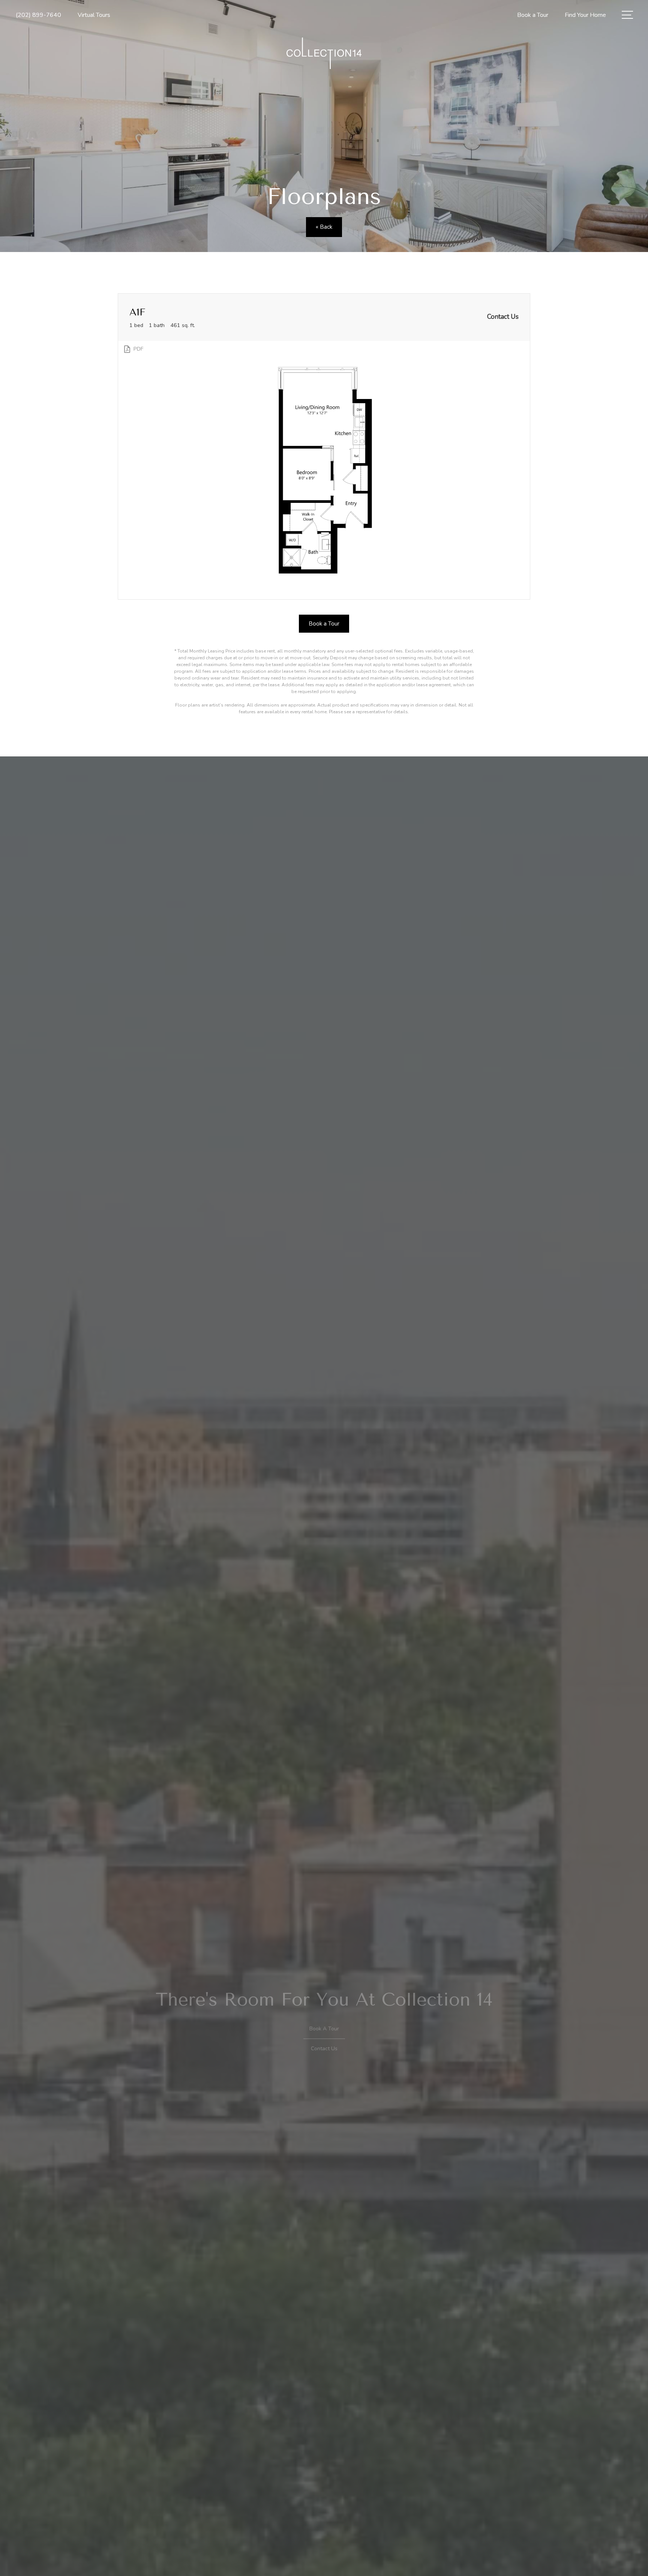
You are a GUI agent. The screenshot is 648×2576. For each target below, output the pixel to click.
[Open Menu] (627, 15)
